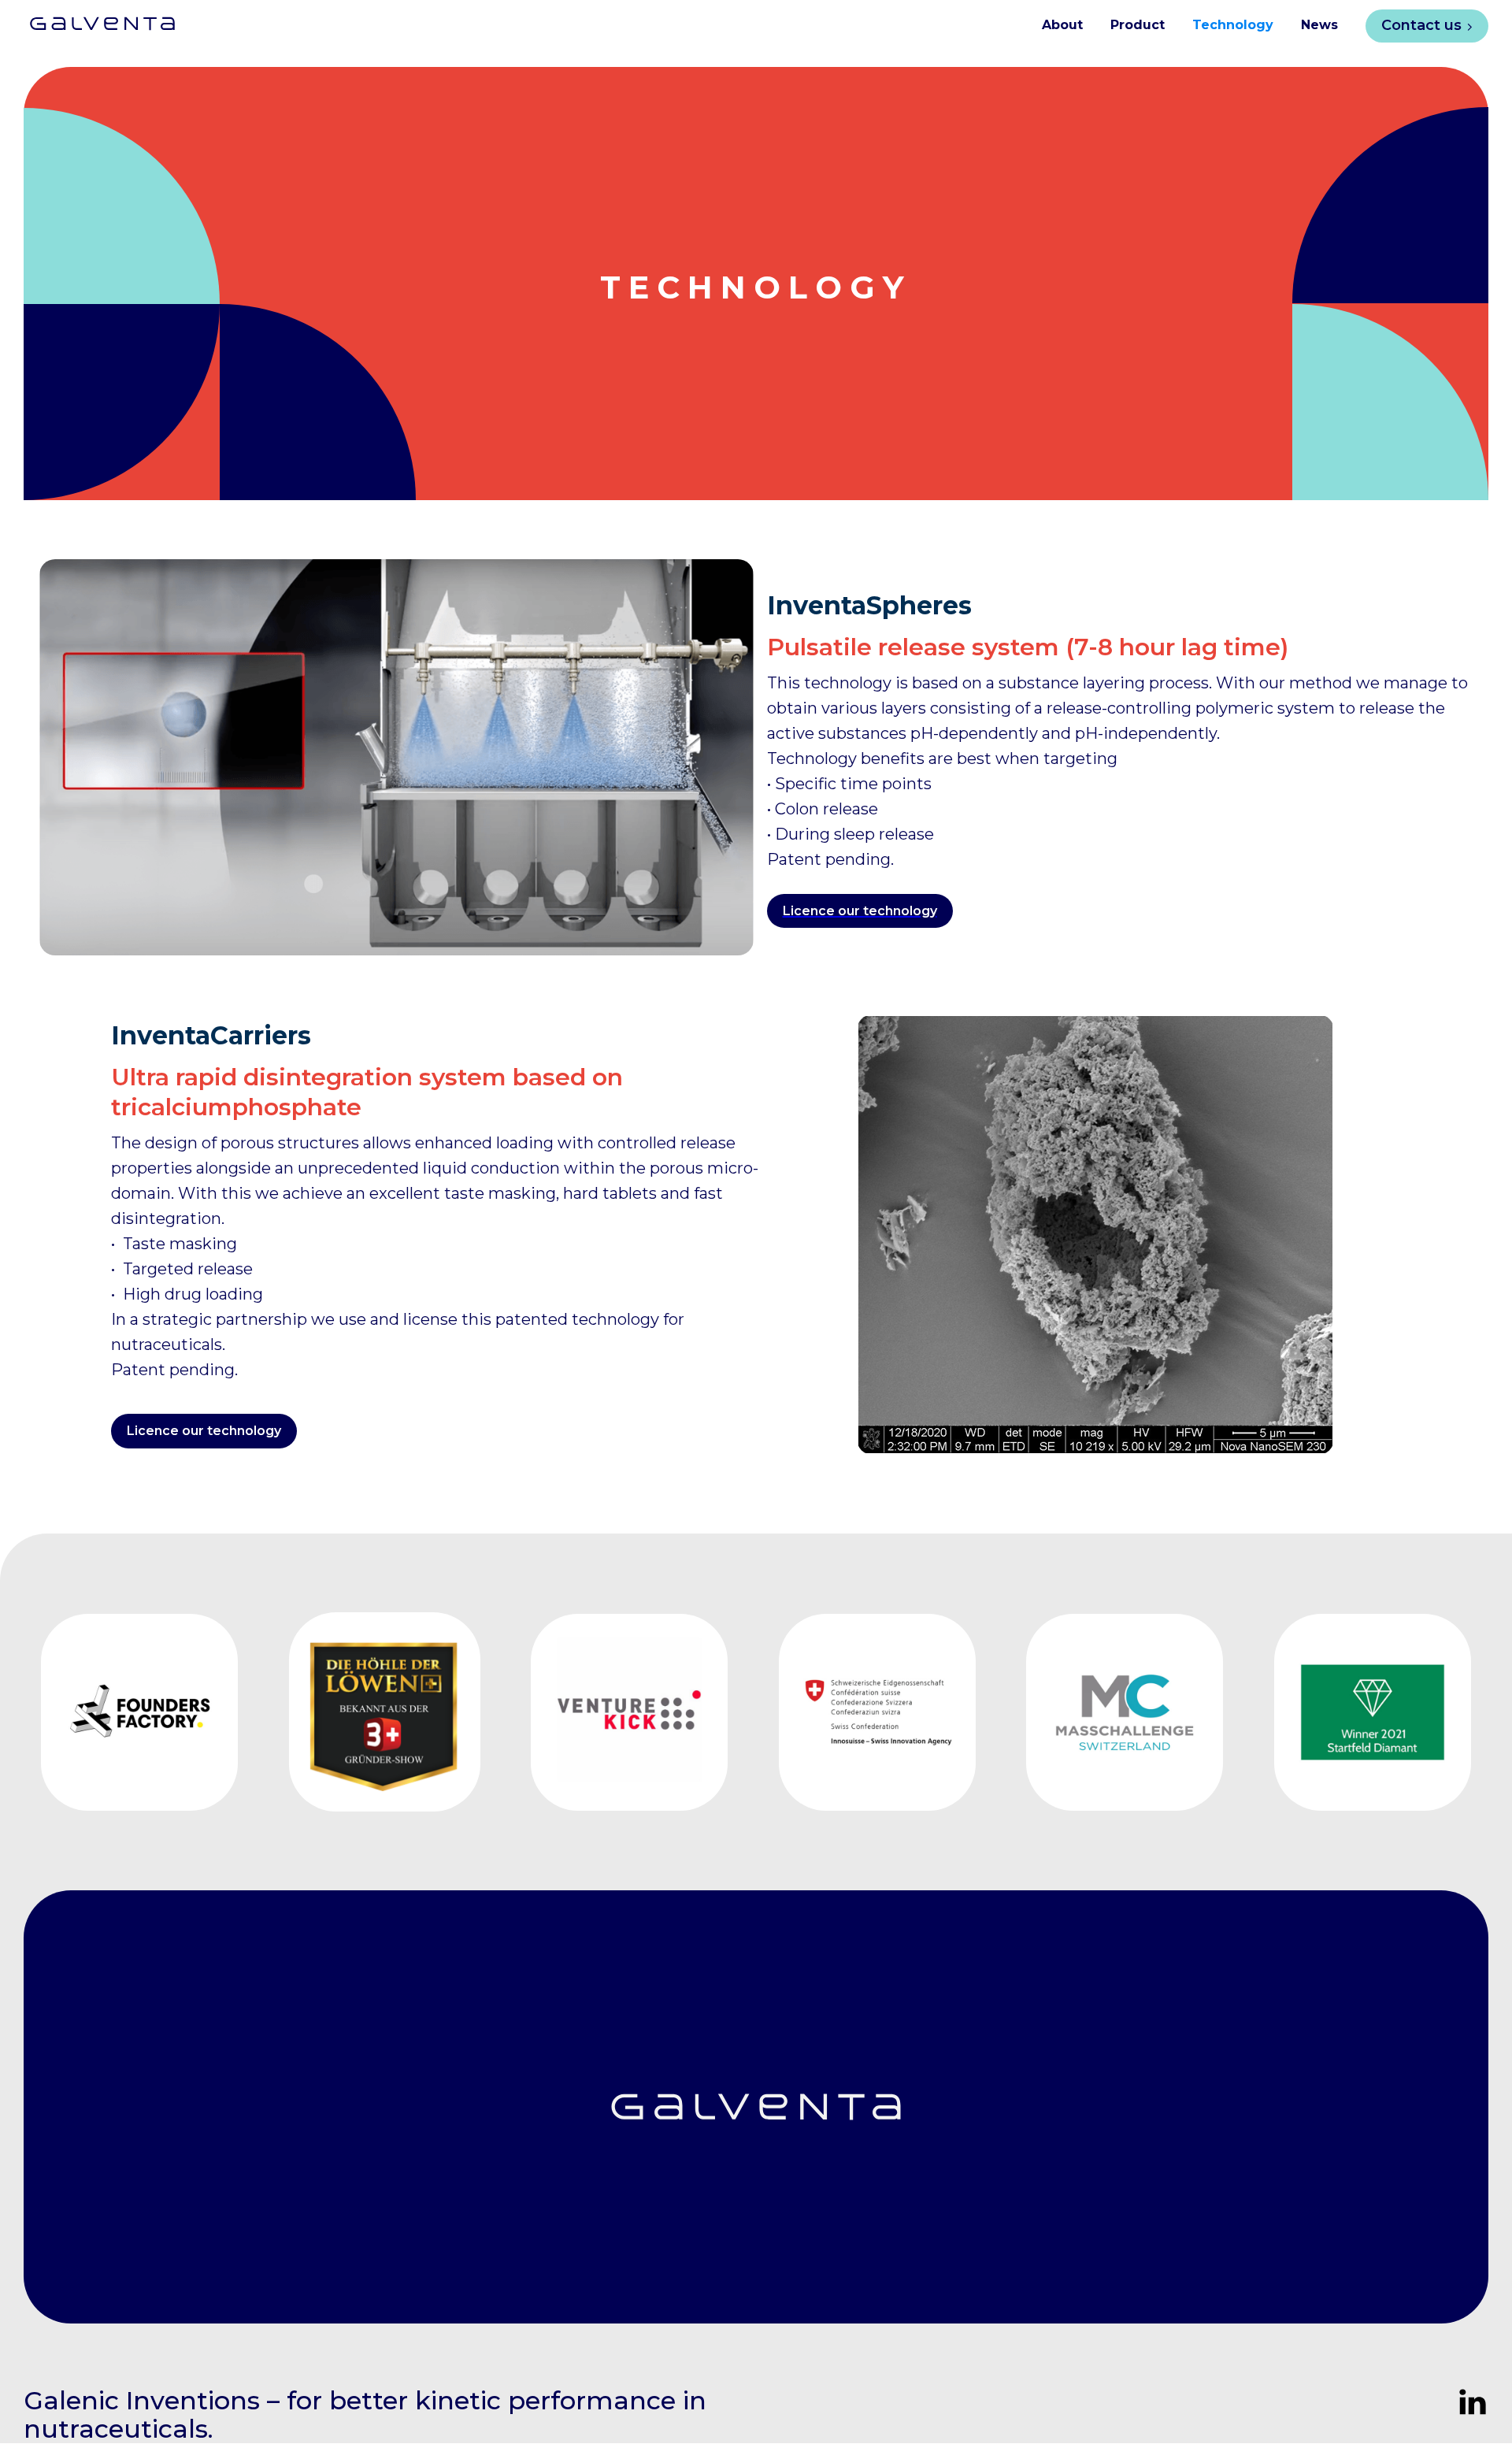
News (1319, 25)
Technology (1233, 25)
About (1062, 25)
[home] (91, 18)
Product (1138, 25)
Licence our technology (204, 1431)
